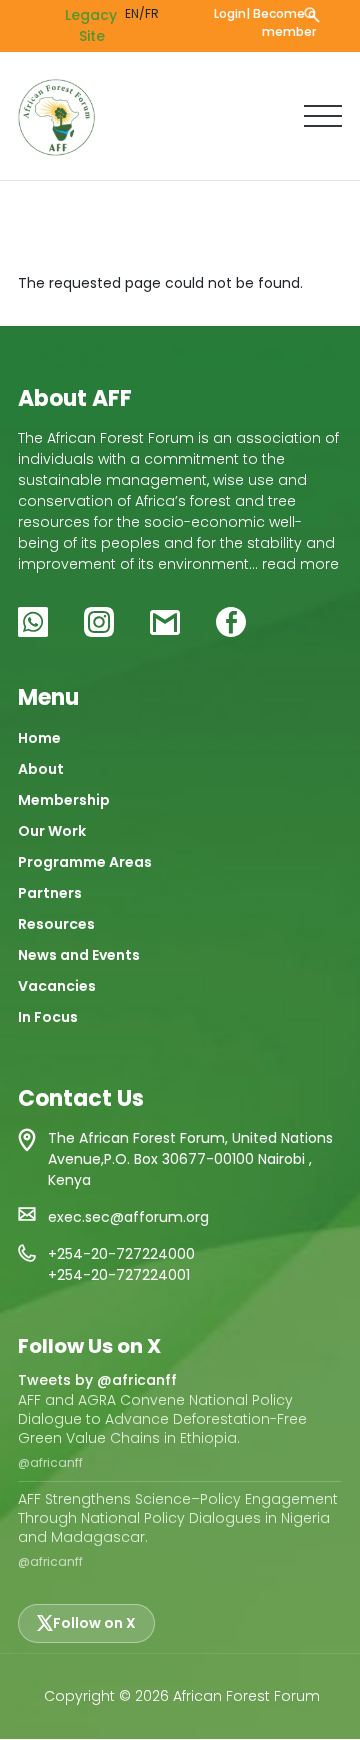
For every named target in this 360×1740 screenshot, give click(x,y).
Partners (50, 893)
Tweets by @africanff (97, 1380)
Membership (64, 800)
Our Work (52, 831)
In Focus (48, 1017)
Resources (56, 924)
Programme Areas (85, 862)
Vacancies (57, 986)
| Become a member (281, 22)
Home (39, 738)
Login (230, 13)
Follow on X (94, 1623)
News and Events (79, 955)
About (41, 769)
